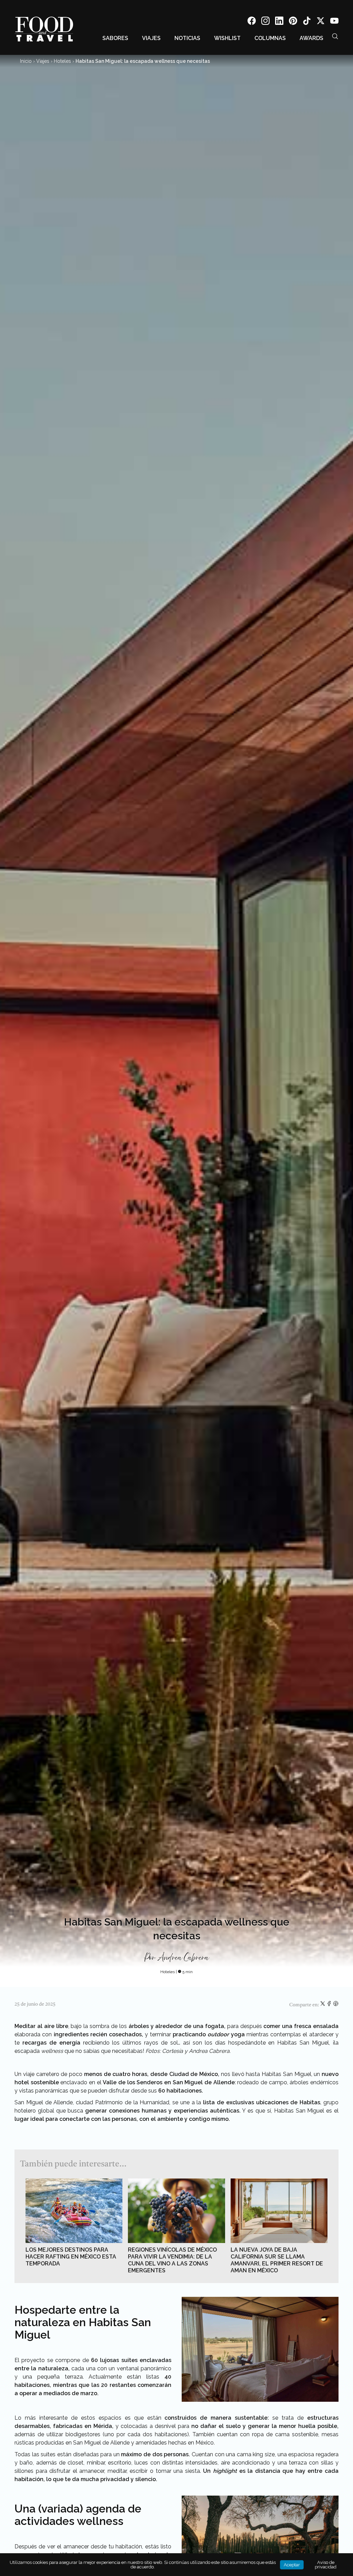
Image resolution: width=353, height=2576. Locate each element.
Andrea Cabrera (183, 1958)
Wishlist (227, 38)
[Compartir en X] (323, 2005)
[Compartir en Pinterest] (336, 2005)
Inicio (26, 61)
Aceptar (292, 2565)
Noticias (187, 38)
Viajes (151, 38)
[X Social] (321, 22)
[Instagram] (265, 22)
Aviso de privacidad (326, 2565)
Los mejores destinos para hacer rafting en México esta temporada (71, 2257)
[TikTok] (307, 22)
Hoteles (62, 61)
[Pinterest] (293, 22)
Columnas (270, 38)
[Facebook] (252, 22)
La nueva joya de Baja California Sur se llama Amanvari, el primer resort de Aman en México (277, 2260)
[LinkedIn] (279, 22)
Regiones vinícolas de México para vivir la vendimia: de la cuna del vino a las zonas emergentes (172, 2260)
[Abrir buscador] (335, 36)
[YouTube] (334, 22)
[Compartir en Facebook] (330, 2005)
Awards (311, 38)
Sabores (115, 38)
